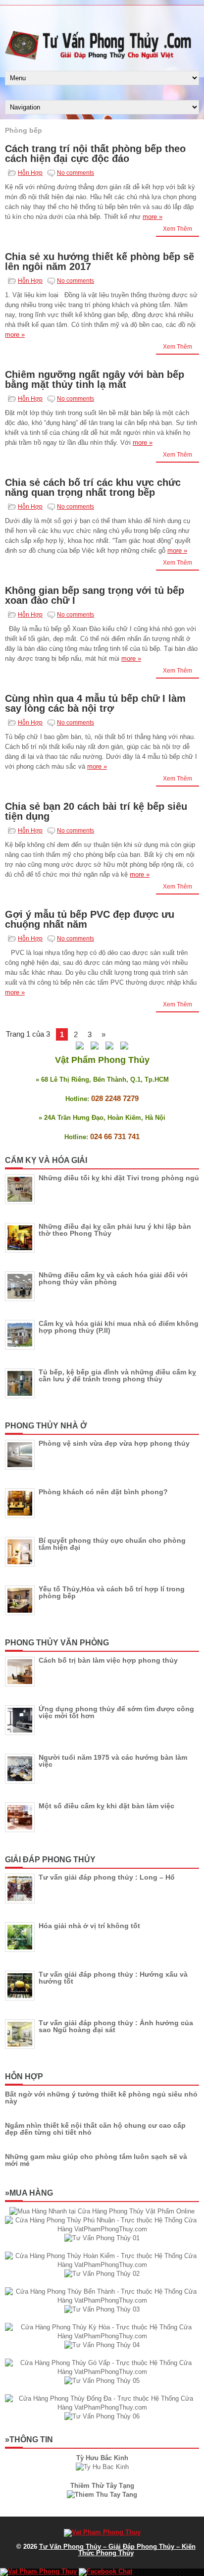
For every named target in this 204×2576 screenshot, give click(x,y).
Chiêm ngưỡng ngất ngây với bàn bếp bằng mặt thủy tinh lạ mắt (95, 379)
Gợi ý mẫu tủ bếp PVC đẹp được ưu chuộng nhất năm (90, 919)
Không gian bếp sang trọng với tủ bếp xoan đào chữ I (95, 595)
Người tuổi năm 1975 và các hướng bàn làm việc (113, 1761)
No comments (76, 173)
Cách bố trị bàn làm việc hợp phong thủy (108, 1660)
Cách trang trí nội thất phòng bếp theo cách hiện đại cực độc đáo (95, 154)
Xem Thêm (178, 229)
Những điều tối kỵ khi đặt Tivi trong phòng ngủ (119, 1178)
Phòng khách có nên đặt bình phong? (103, 1492)
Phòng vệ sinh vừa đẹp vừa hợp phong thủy (114, 1443)
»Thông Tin (29, 2440)
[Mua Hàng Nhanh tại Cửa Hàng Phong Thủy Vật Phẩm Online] (102, 2211)
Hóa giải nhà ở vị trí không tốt (89, 1926)
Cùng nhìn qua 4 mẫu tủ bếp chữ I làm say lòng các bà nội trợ (95, 703)
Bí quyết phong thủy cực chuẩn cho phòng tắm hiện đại (112, 1544)
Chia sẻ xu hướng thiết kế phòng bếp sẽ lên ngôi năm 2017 (100, 262)
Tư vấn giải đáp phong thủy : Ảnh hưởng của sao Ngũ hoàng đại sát (116, 2026)
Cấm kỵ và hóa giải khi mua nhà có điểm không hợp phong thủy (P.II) (119, 1327)
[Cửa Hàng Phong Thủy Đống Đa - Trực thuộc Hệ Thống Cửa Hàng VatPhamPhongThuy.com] (102, 2407)
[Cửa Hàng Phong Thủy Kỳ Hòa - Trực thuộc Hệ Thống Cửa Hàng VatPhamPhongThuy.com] (102, 2336)
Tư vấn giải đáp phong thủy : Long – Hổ (107, 1877)
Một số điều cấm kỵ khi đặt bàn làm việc (106, 1806)
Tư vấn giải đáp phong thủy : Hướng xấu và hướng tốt (113, 1978)
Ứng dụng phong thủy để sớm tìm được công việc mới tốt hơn (116, 1712)
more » (153, 217)
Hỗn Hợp (30, 173)
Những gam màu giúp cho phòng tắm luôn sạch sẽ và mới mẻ (96, 2160)
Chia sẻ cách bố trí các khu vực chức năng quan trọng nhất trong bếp (93, 487)
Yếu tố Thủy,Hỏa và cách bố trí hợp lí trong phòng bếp (112, 1592)
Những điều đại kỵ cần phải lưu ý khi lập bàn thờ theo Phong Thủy (115, 1230)
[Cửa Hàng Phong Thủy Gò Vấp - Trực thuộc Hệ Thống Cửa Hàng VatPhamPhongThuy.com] (102, 2372)
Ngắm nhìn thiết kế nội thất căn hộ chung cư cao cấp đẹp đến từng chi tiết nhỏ (95, 2129)
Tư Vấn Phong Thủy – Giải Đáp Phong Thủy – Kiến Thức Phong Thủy (117, 2550)
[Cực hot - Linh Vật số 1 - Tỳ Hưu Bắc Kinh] (102, 2467)
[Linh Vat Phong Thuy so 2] (102, 2495)
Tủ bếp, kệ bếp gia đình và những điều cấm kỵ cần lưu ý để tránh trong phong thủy (117, 1375)
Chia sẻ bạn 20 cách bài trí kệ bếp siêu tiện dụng (96, 811)
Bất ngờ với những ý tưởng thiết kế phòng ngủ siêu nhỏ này (101, 2098)
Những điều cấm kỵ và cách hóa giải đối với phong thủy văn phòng (113, 1278)
